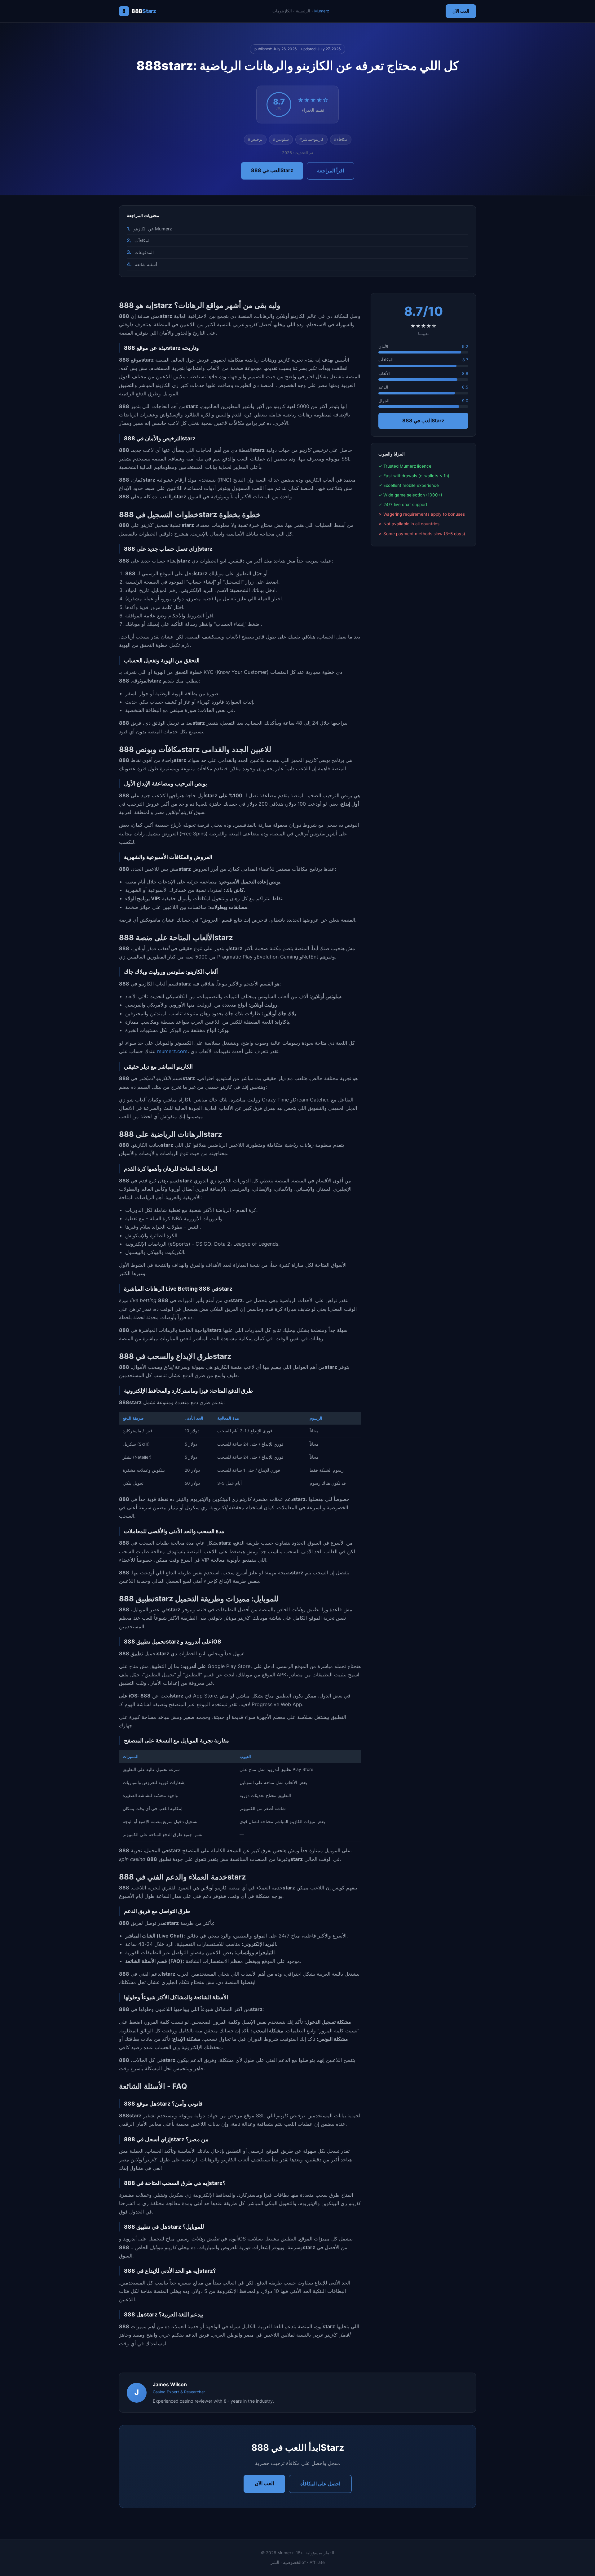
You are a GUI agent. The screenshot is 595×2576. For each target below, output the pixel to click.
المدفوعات (144, 252)
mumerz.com (172, 1051)
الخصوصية (292, 2562)
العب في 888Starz (272, 170)
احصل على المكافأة (320, 2484)
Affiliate (317, 2562)
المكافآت (143, 240)
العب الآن (461, 11)
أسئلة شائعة (146, 264)
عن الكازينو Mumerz (153, 229)
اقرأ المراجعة (331, 171)
